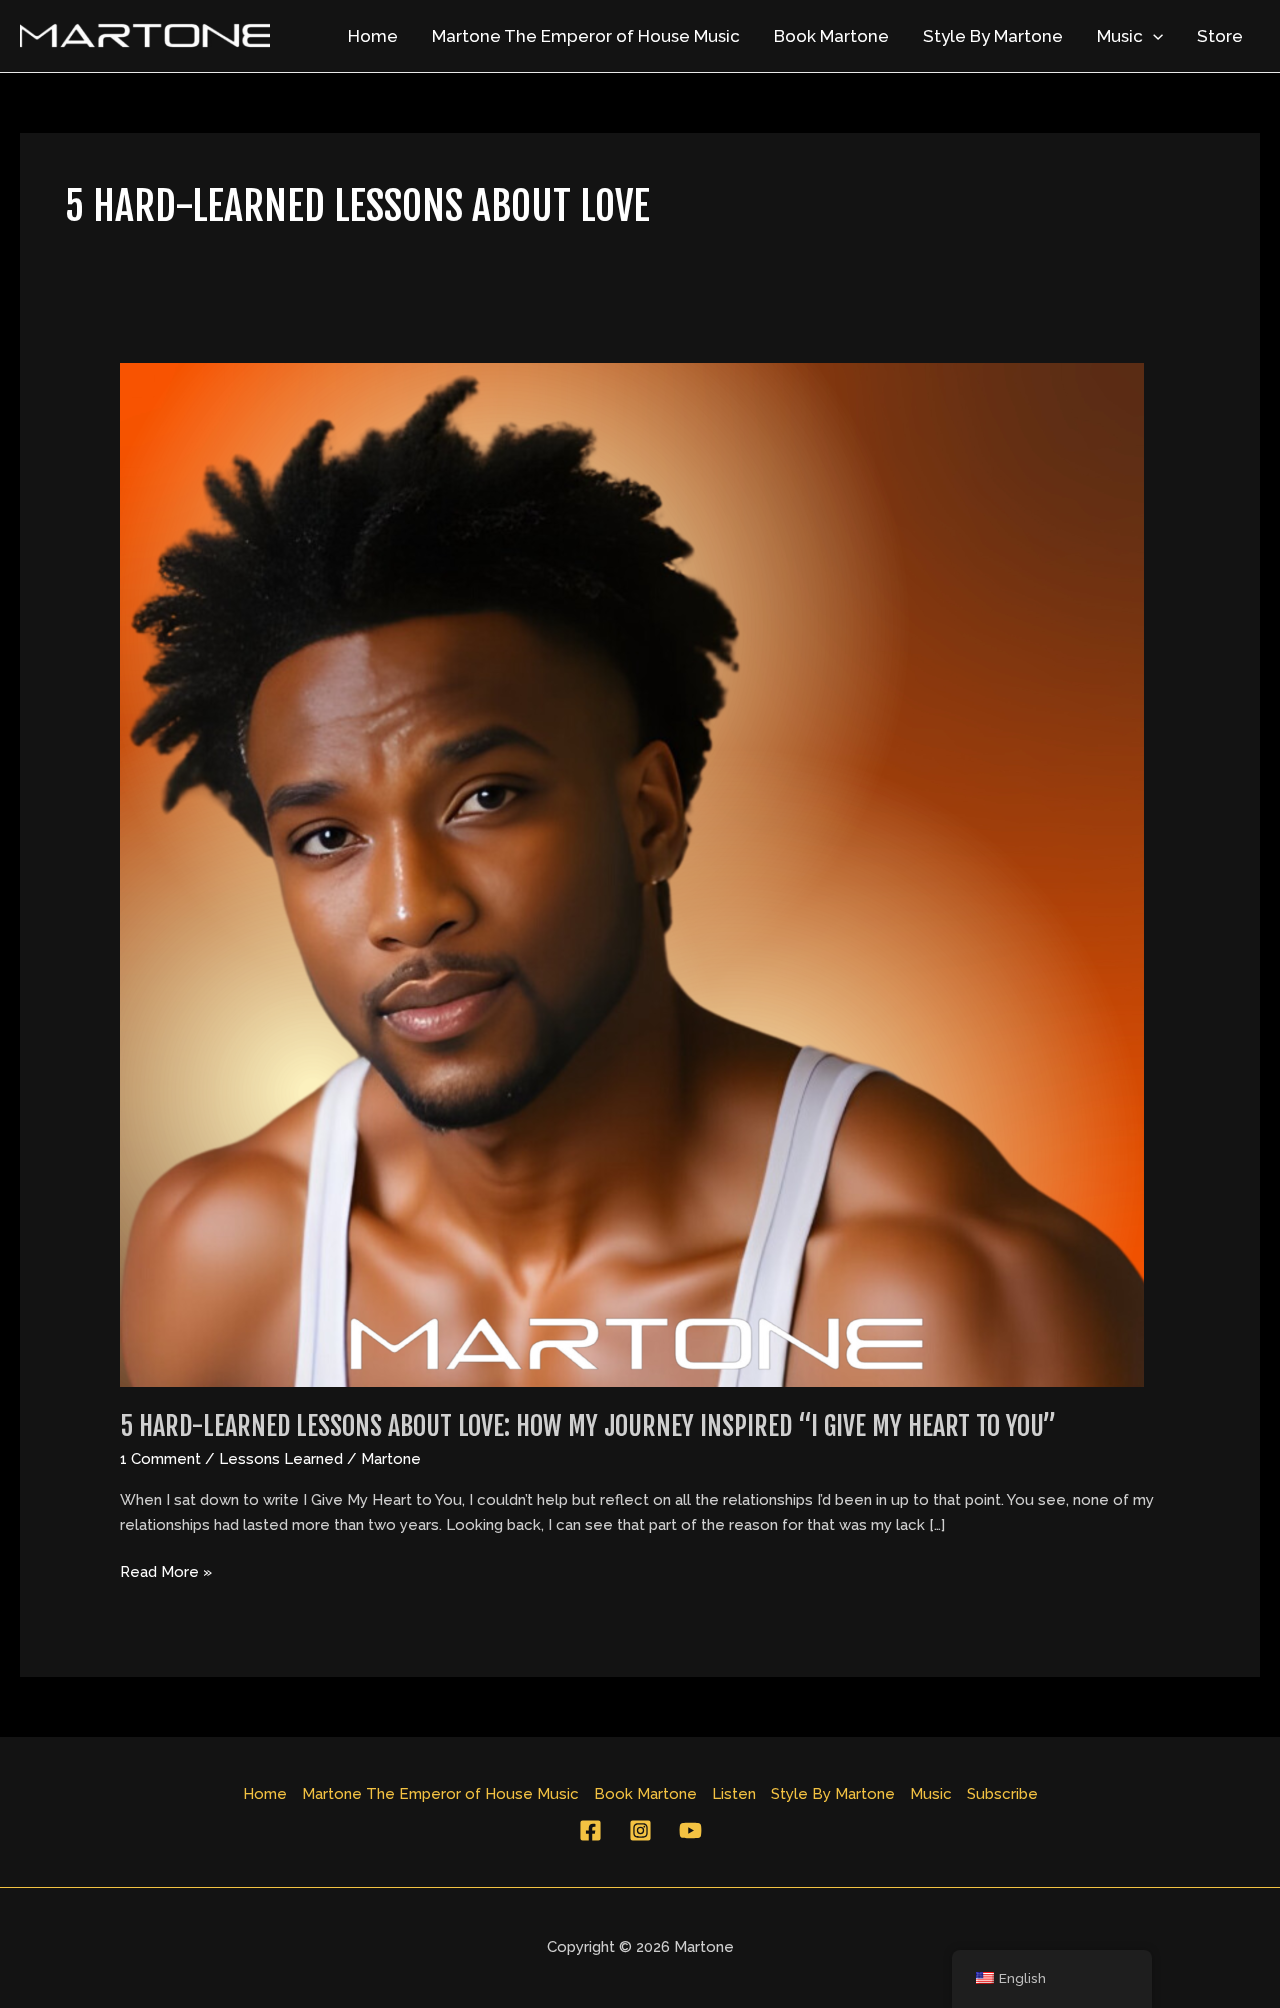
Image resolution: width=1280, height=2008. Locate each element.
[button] (1153, 36)
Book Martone (831, 36)
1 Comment (160, 1459)
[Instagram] (640, 1830)
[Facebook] (590, 1830)
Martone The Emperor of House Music (586, 36)
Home (373, 36)
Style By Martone (993, 36)
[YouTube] (690, 1830)
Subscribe (1002, 1794)
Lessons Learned (281, 1459)
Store (1220, 36)
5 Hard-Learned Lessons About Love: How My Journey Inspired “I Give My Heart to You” (588, 1426)
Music (1120, 36)
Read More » (166, 1570)
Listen (734, 1794)
